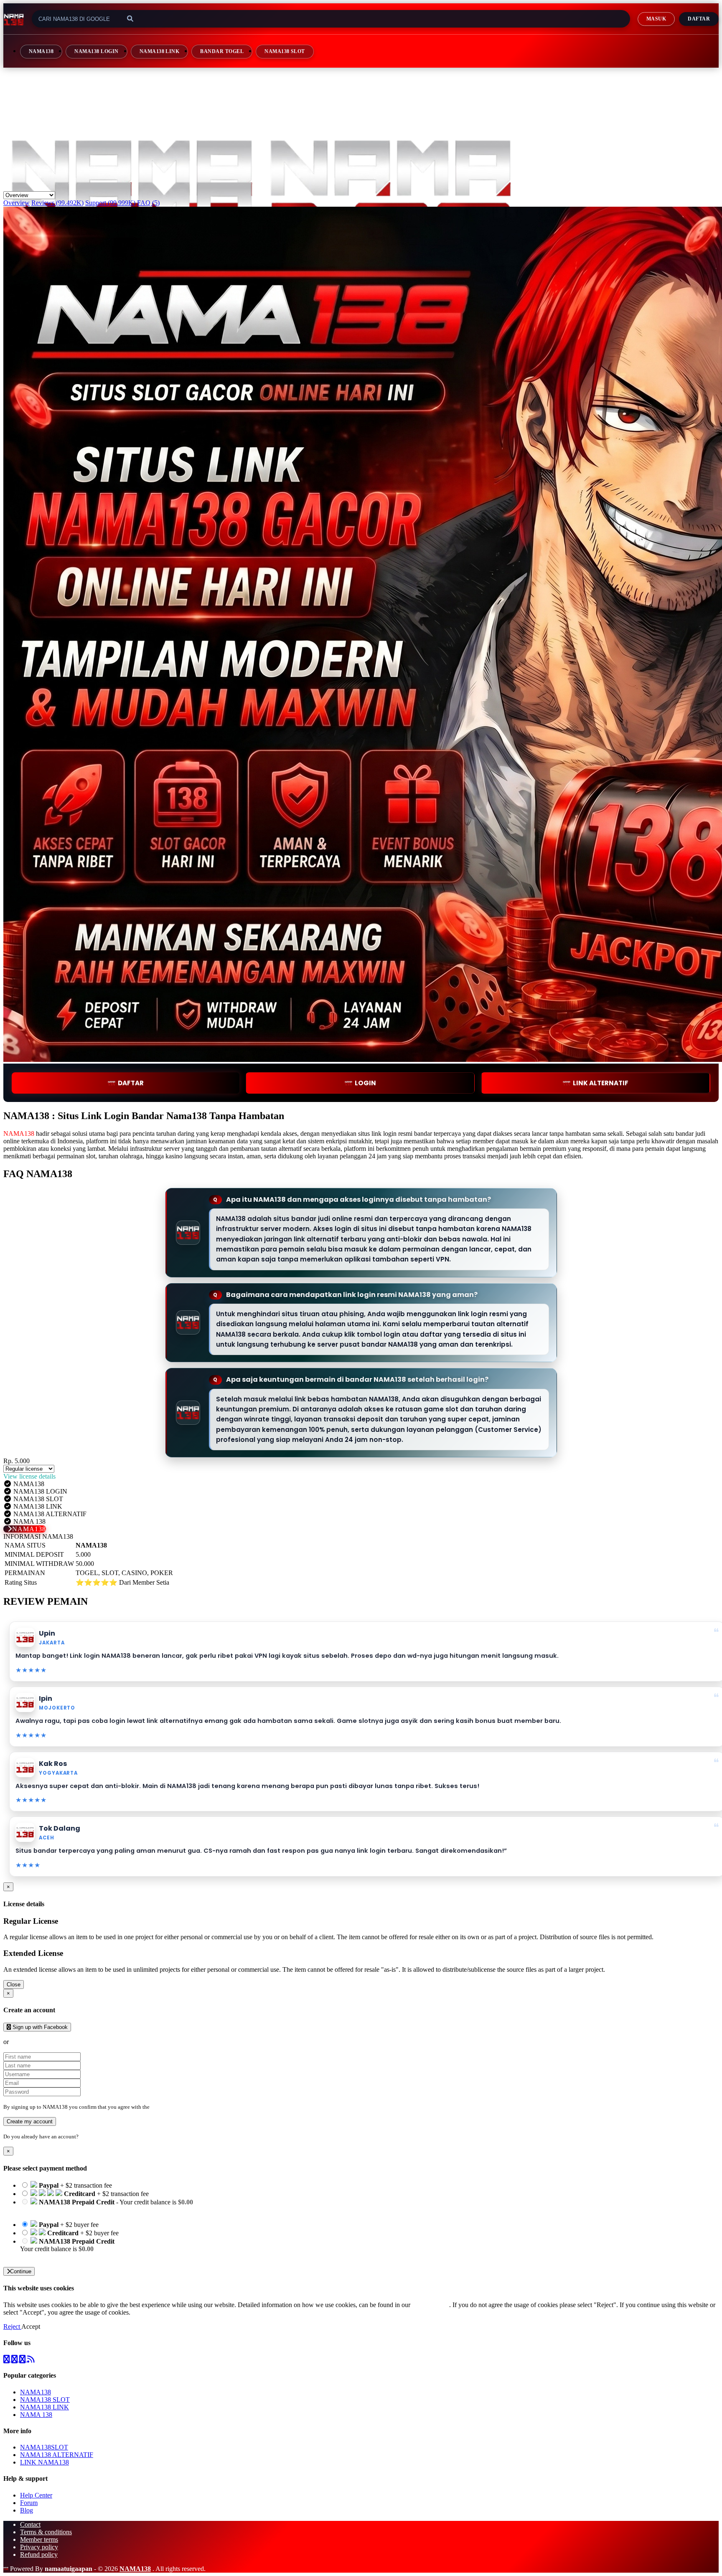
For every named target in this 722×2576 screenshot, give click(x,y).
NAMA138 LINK (160, 51)
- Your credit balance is (107, 2206)
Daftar (699, 19)
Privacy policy (39, 2547)
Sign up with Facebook (39, 2027)
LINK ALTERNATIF (601, 1083)
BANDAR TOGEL (222, 51)
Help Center (36, 2495)
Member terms (39, 2539)
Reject (12, 2327)
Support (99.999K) (110, 203)
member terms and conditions (184, 2107)
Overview (17, 203)
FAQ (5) (148, 203)
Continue (21, 2271)
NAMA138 (41, 51)
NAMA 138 (36, 2415)
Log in (87, 2137)
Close (14, 1985)
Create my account (30, 2121)
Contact (30, 2524)
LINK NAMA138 (44, 2462)
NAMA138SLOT (44, 2447)
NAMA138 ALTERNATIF (57, 2455)
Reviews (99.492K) (57, 203)
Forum (29, 2503)
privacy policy (431, 2305)
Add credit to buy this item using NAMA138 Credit (88, 2210)
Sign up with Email (36, 2042)
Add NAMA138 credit (50, 2256)
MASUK (656, 19)
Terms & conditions (46, 2532)
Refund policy (39, 2554)
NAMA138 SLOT (285, 51)
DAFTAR (131, 1083)
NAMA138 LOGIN (96, 51)
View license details (29, 1476)
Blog (27, 2510)
